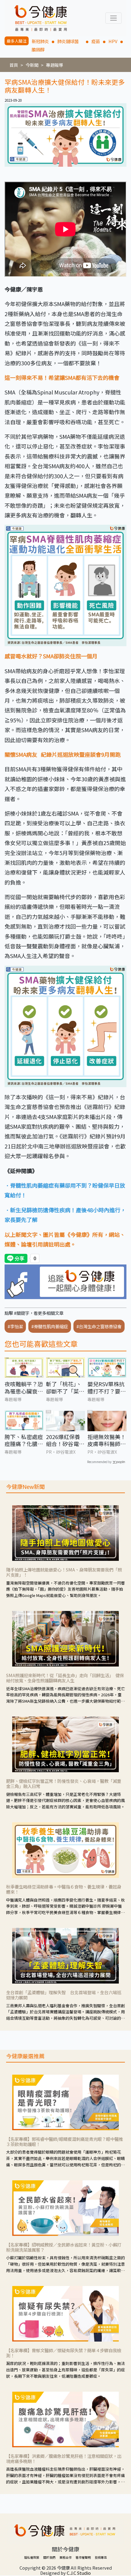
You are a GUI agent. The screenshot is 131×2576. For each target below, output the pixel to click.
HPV (113, 41)
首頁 (14, 65)
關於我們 (49, 2557)
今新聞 (32, 65)
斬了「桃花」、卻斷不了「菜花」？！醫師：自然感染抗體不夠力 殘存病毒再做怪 (65, 1388)
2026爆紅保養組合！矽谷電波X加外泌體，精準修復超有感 (65, 1440)
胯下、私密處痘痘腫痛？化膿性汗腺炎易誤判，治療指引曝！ (24, 1440)
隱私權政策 (32, 2557)
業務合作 (65, 2557)
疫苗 (96, 41)
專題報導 (55, 65)
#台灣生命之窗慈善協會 (99, 1326)
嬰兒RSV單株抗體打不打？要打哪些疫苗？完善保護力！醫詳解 (107, 1388)
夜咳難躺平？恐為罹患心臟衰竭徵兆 (24, 1388)
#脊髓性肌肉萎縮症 (50, 1326)
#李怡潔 (15, 1326)
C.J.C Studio (79, 2573)
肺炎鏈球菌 (70, 41)
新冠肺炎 (40, 41)
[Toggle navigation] (113, 18)
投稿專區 (101, 2557)
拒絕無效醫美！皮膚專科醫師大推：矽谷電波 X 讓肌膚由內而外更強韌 (107, 1440)
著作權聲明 (83, 2557)
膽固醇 (38, 49)
